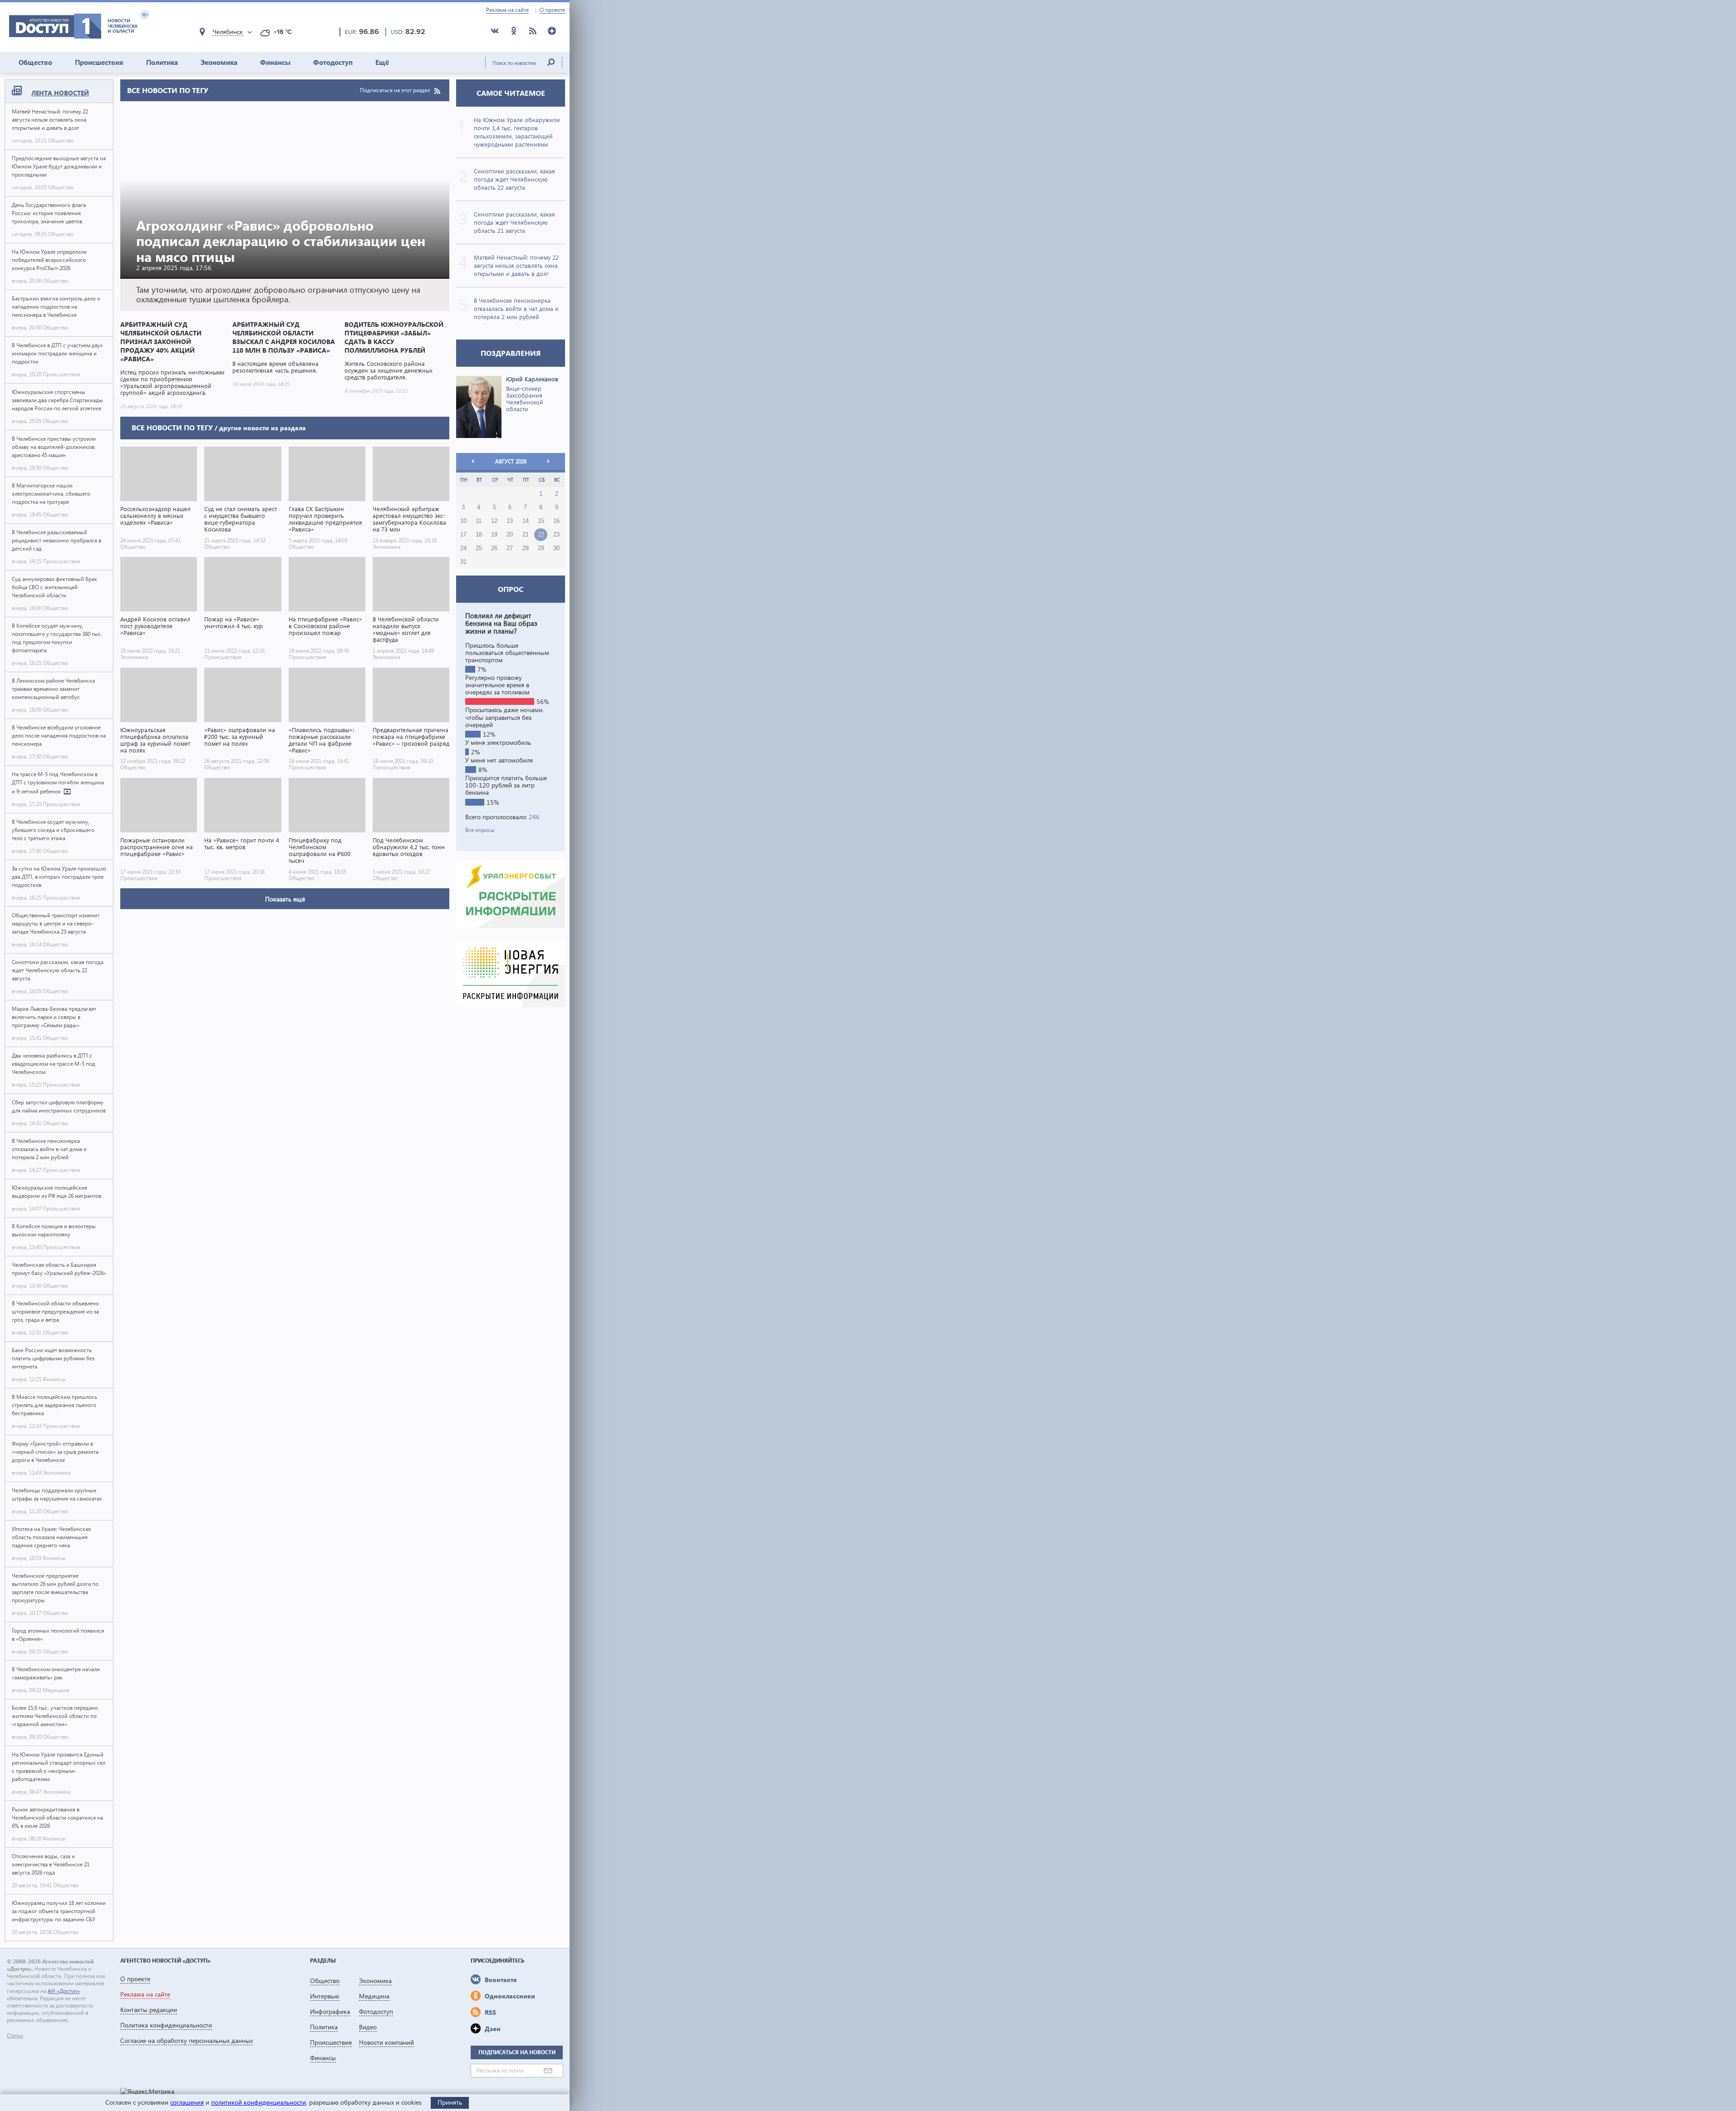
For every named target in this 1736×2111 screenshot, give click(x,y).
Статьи (15, 2036)
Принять (450, 2102)
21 (526, 535)
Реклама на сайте (507, 10)
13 (510, 521)
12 (494, 521)
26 (494, 548)
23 (556, 535)
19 (494, 535)
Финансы (275, 62)
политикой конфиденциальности (258, 2102)
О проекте (552, 10)
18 (479, 535)
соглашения (187, 2102)
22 (541, 535)
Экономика (219, 62)
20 (510, 535)
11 (479, 521)
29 (541, 548)
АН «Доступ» (64, 1991)
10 (463, 521)
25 (479, 548)
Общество (35, 62)
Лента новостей (60, 93)
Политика (162, 62)
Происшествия (99, 62)
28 (526, 548)
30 (556, 548)
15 (541, 521)
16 (556, 521)
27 (510, 548)
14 (526, 521)
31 (463, 562)
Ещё (382, 62)
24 (463, 548)
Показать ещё (285, 899)
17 (463, 535)
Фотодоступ (333, 62)
